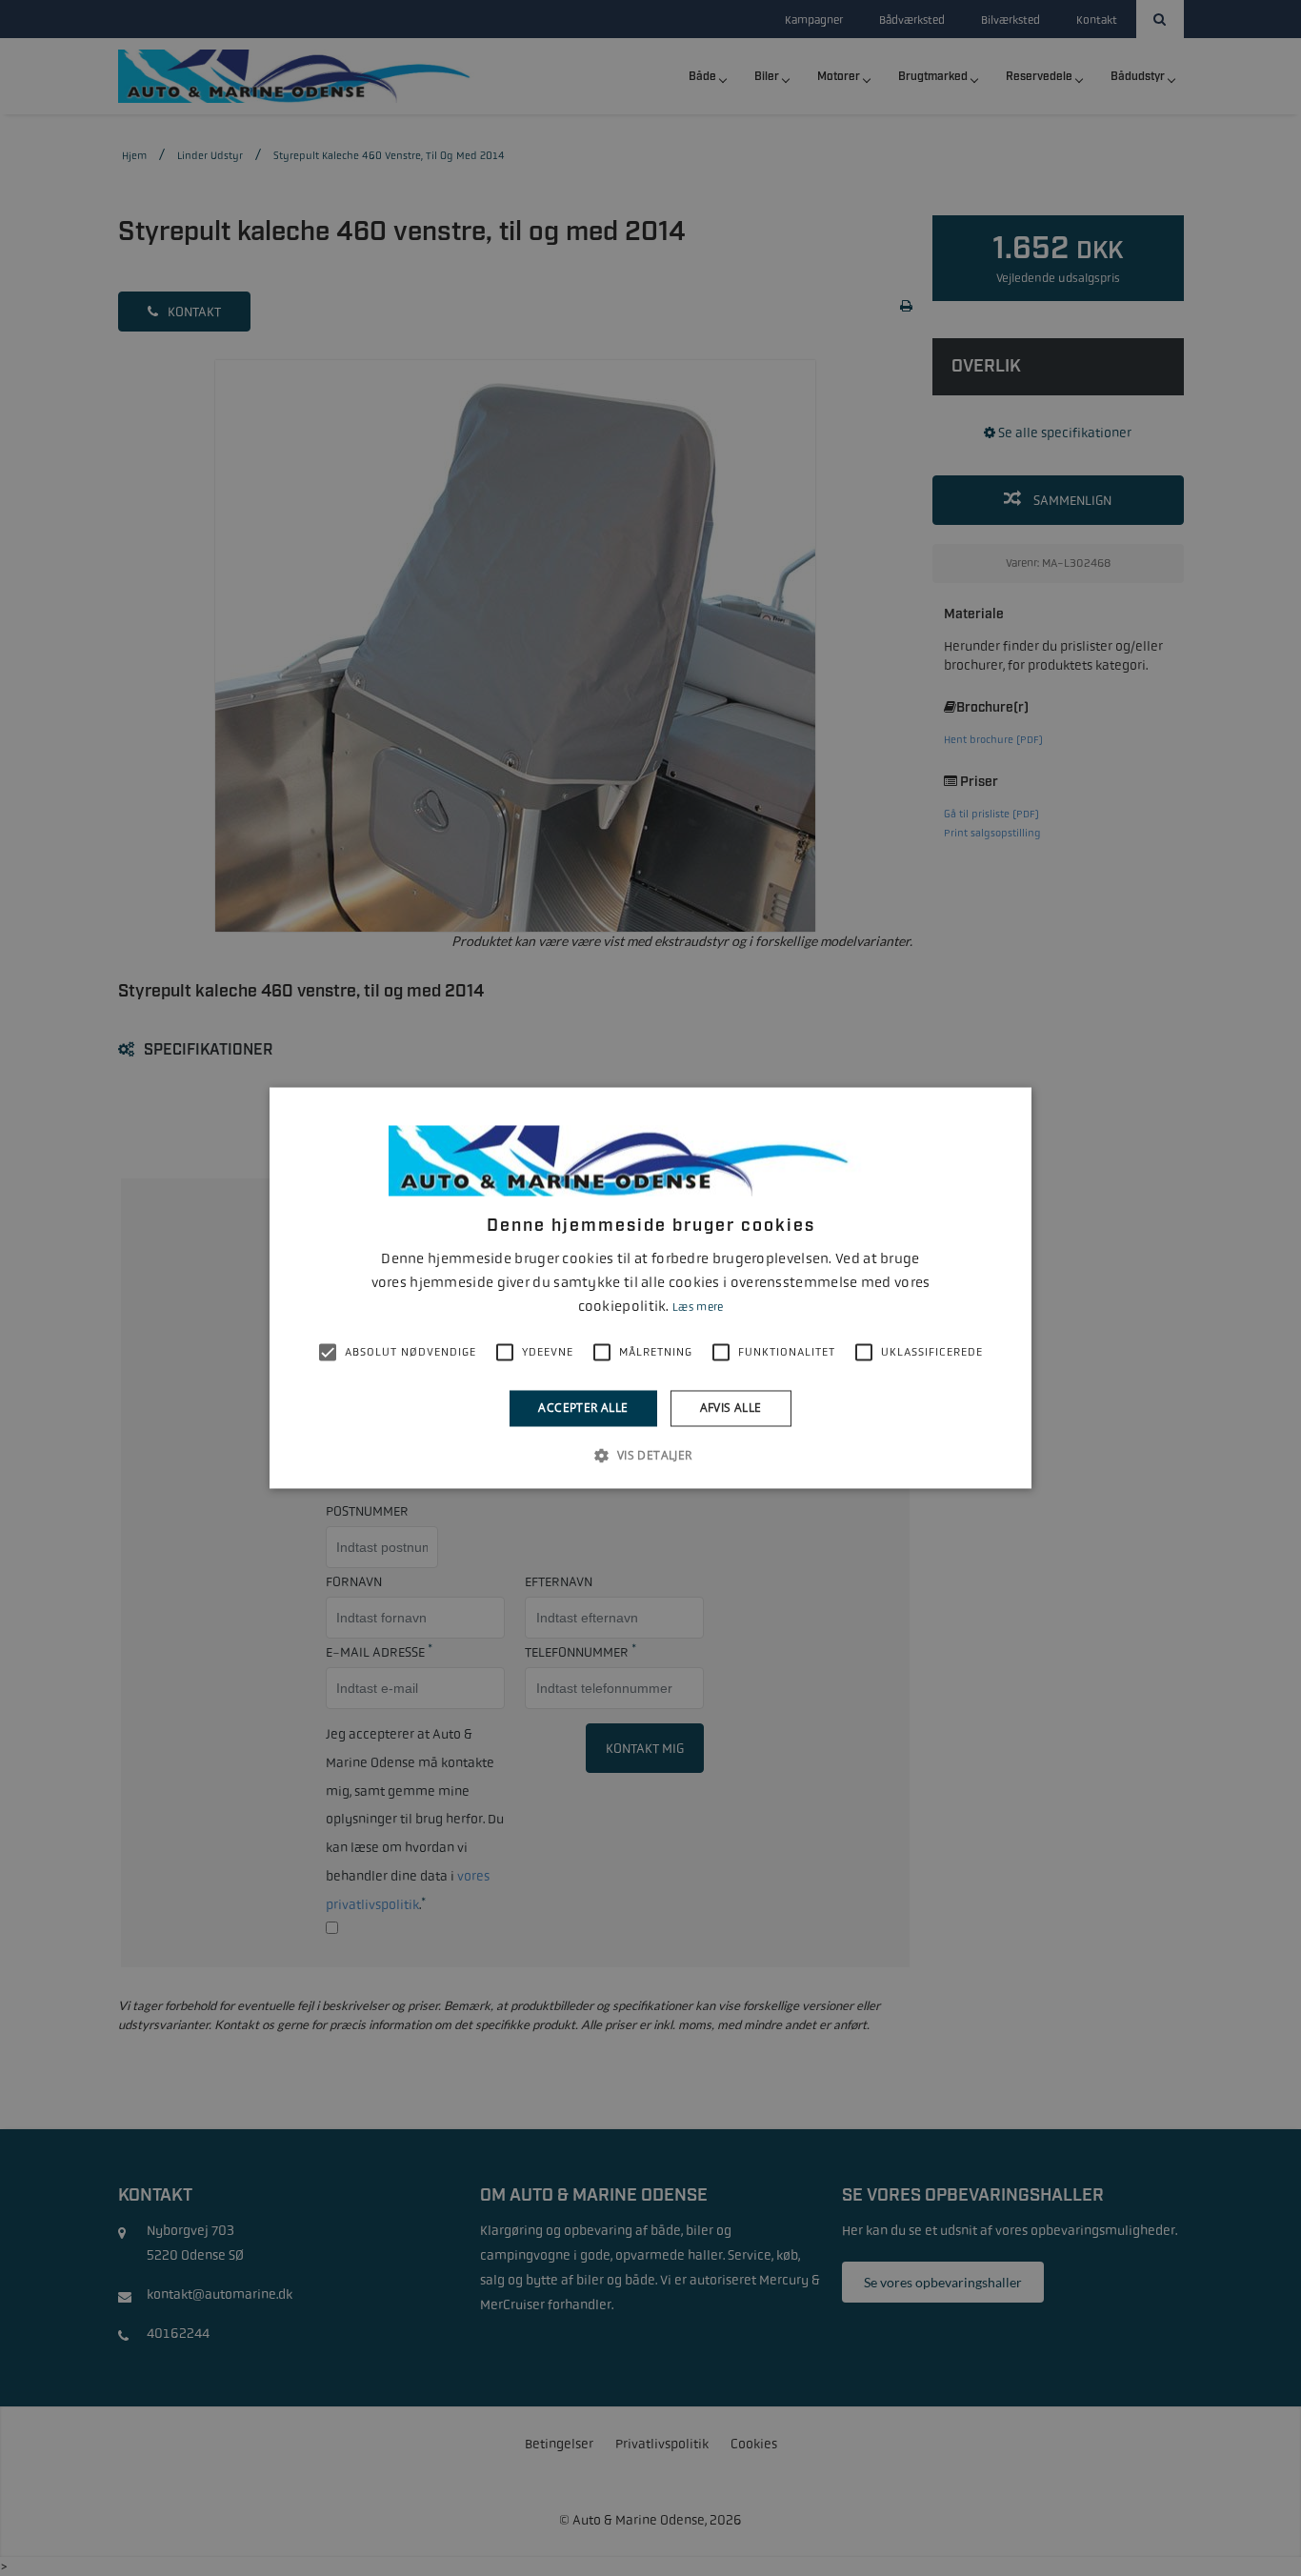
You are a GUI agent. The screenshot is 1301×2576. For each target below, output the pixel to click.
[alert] (650, 1288)
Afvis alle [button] (731, 1408)
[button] (650, 1456)
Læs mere (698, 1307)
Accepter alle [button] (583, 1408)
